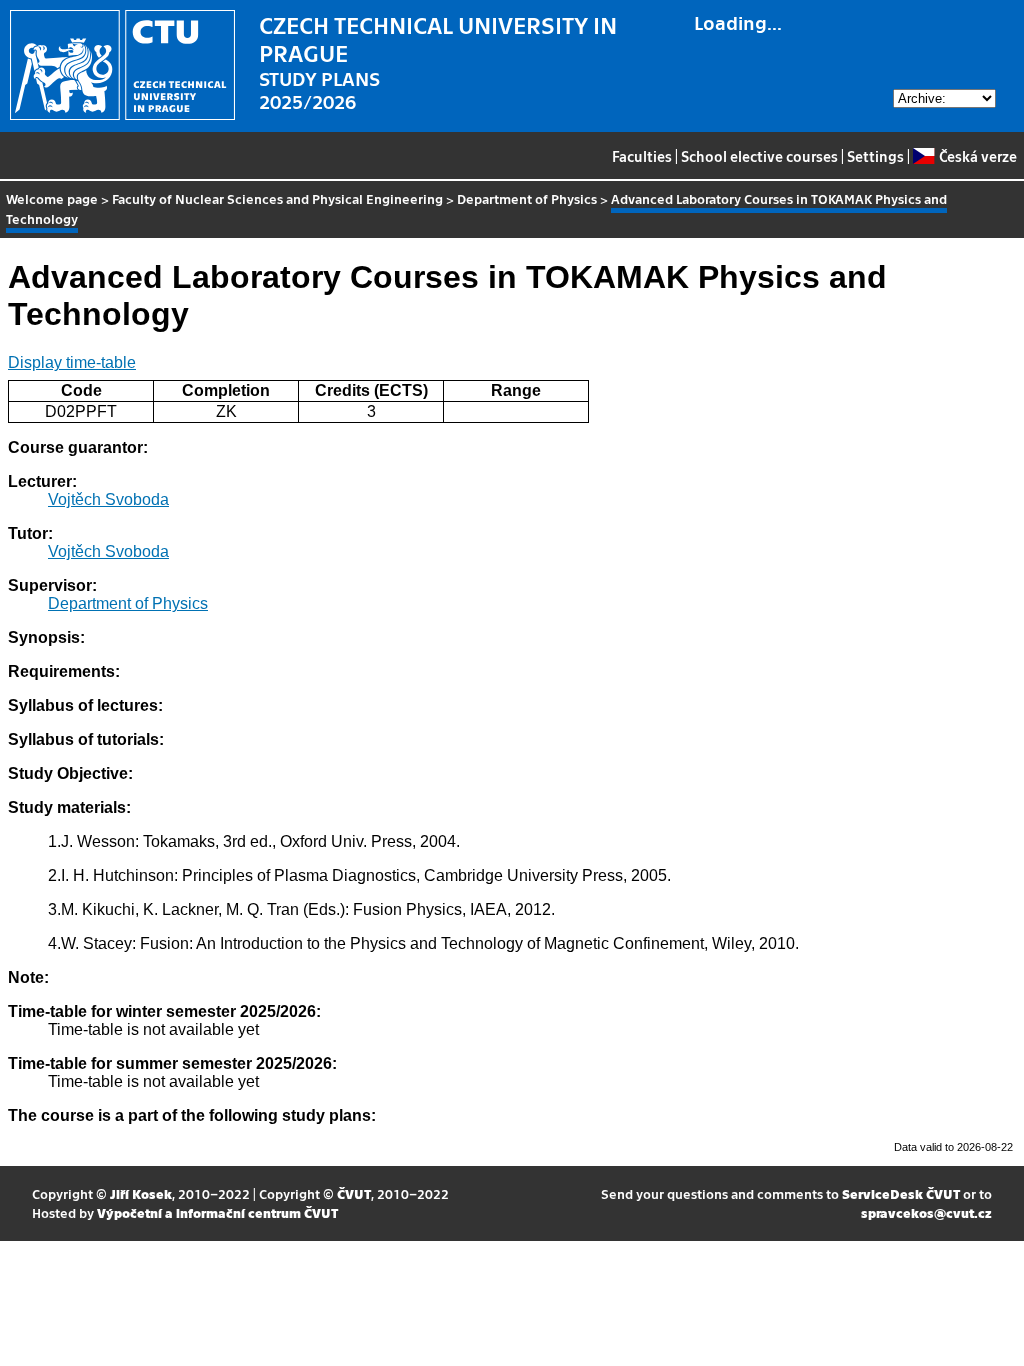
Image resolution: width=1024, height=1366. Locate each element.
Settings (875, 156)
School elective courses (759, 156)
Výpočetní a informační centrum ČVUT (217, 1212)
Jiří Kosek (141, 1193)
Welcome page (52, 198)
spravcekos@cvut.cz (926, 1212)
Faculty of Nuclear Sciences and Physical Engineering (277, 198)
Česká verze (977, 156)
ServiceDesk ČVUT (901, 1193)
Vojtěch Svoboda (108, 499)
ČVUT (354, 1193)
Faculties (642, 156)
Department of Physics (527, 198)
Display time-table (72, 362)
